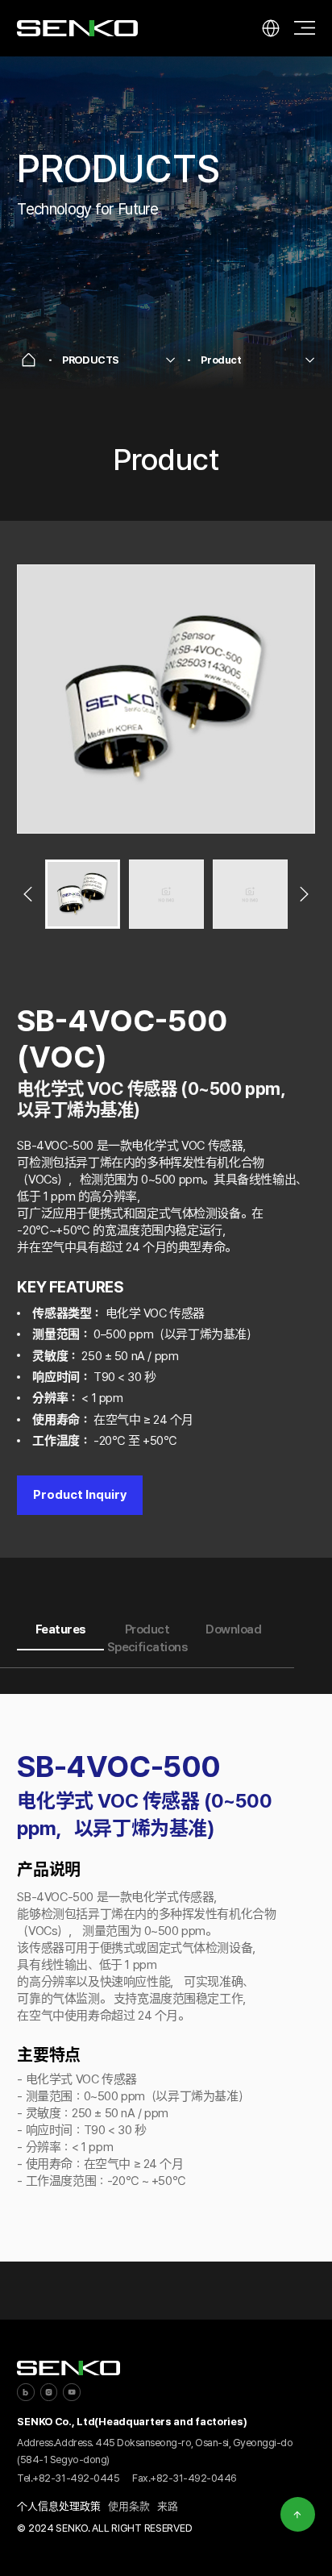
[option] (166, 699)
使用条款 (129, 2506)
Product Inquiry (80, 1495)
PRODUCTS (91, 360)
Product (221, 360)
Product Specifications (147, 1639)
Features (61, 1629)
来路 (168, 2506)
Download (233, 1629)
